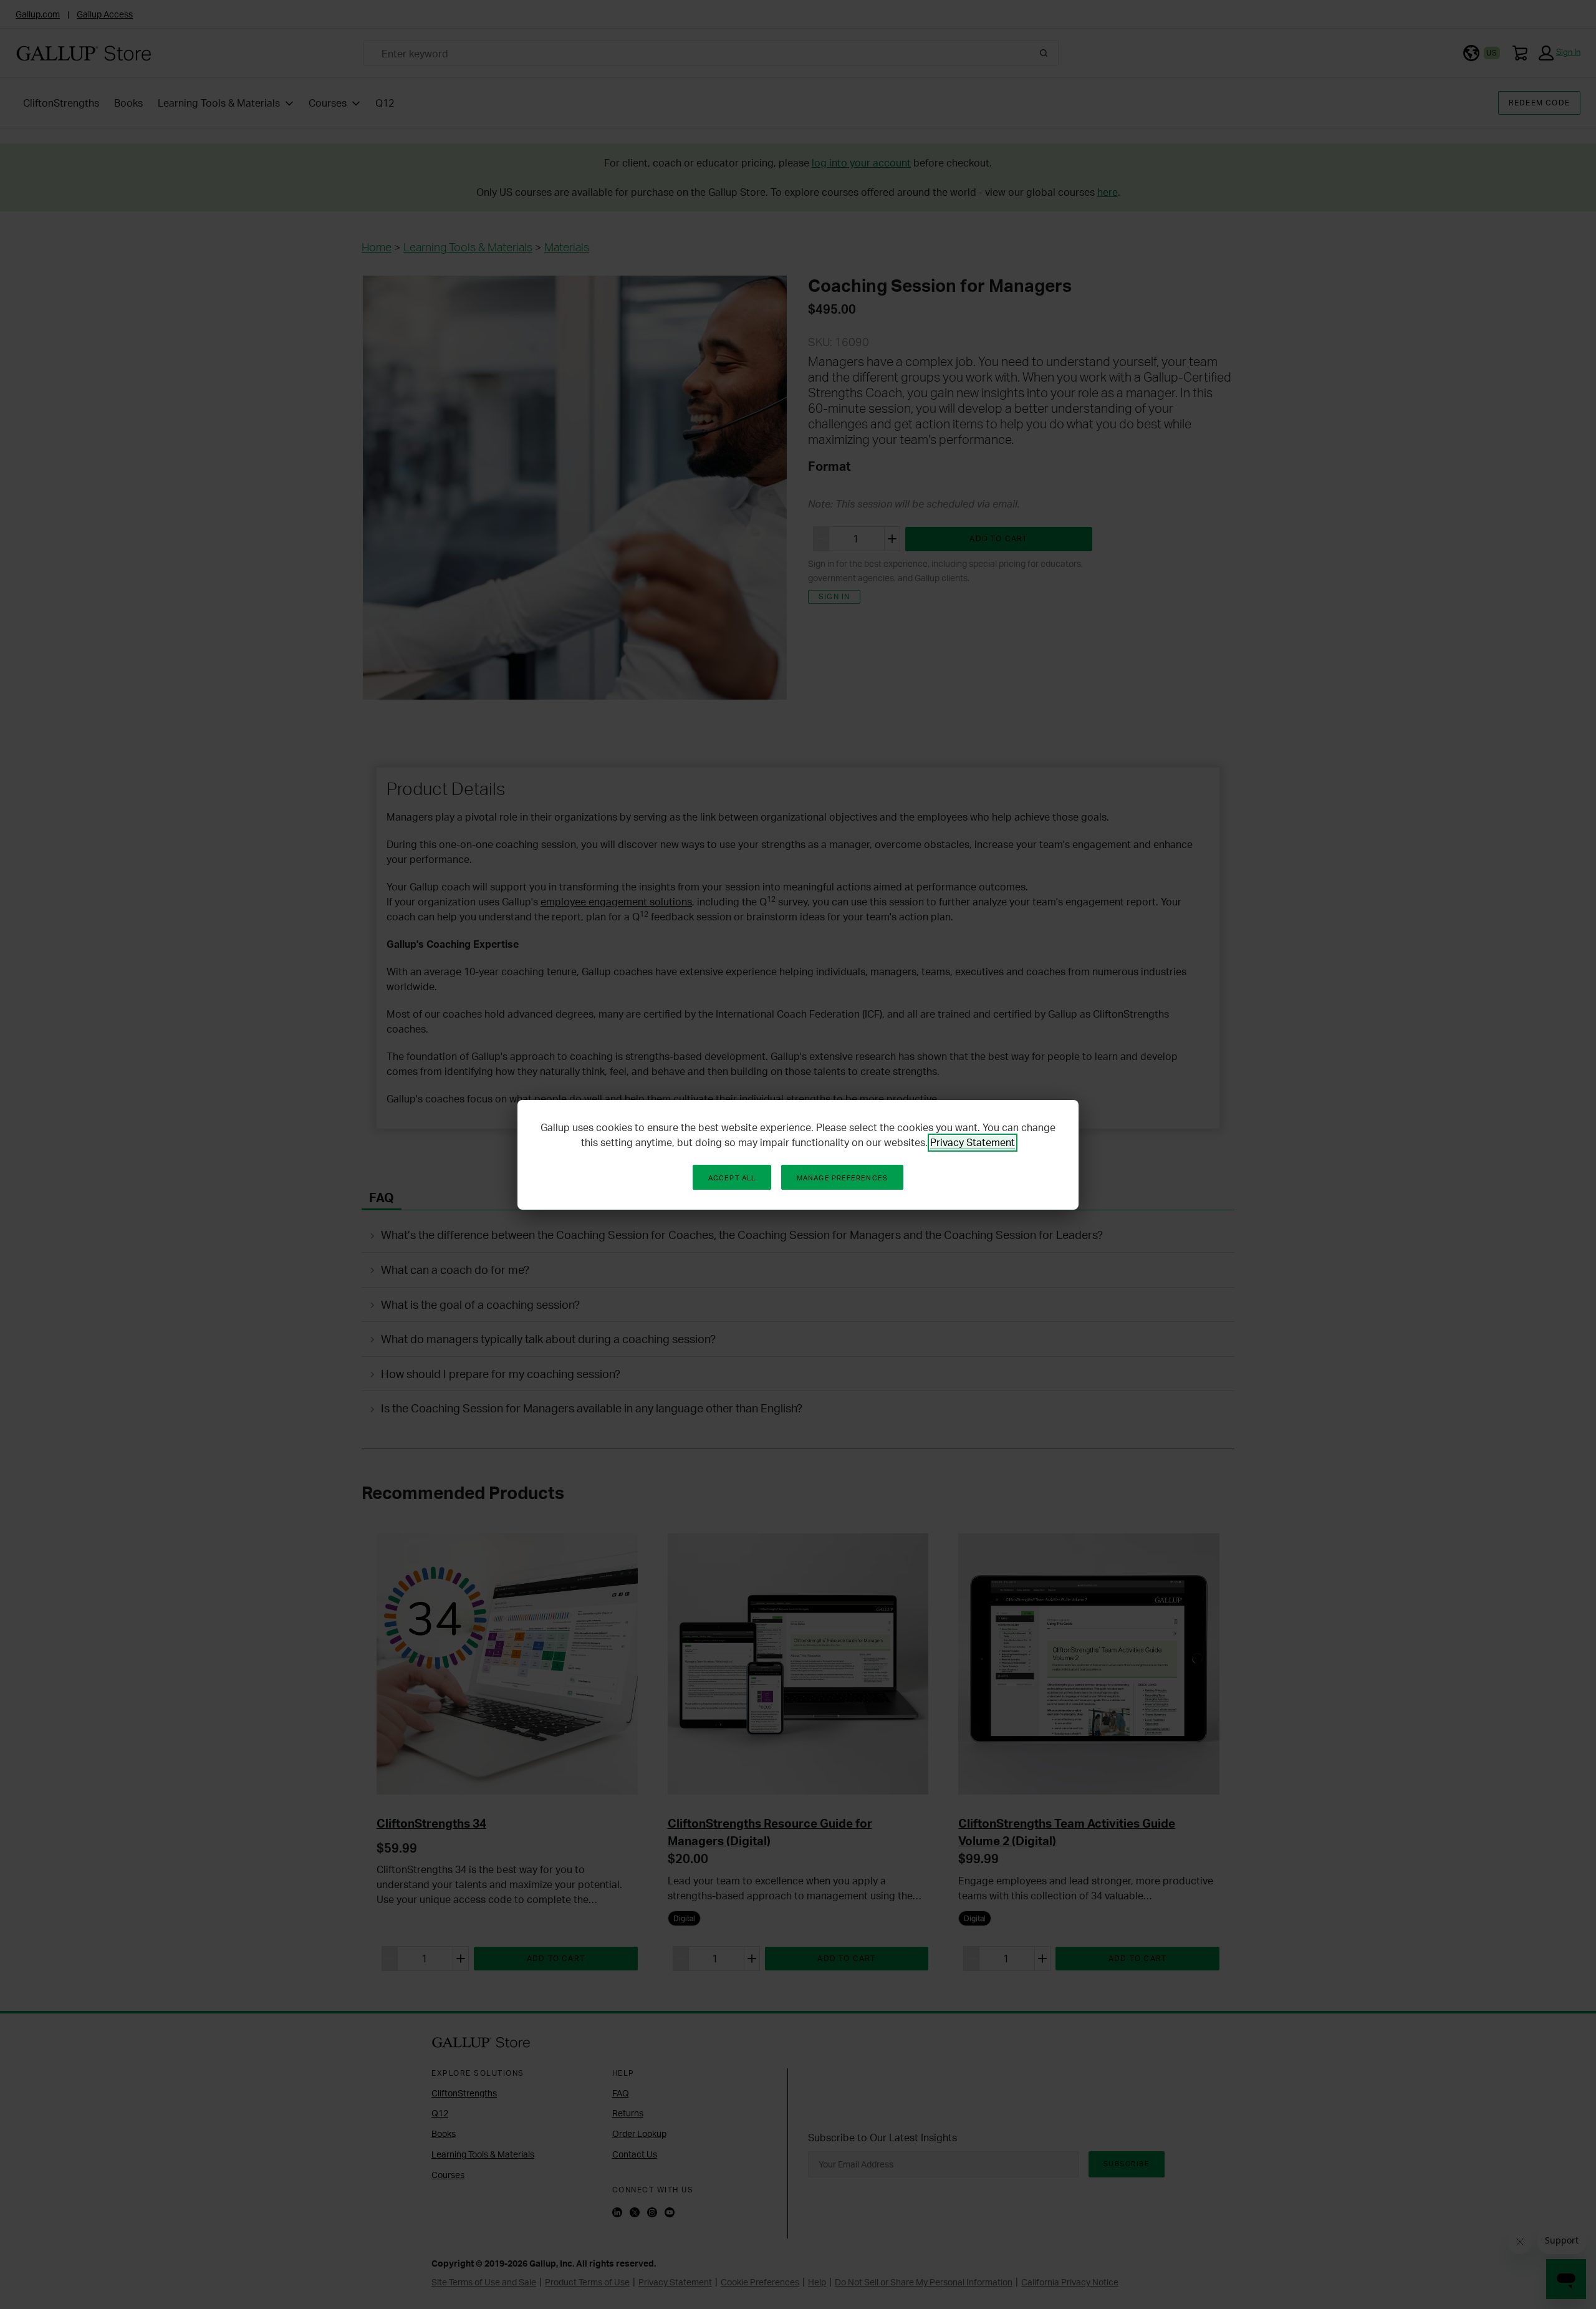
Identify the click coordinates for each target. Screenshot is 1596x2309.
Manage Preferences (842, 1178)
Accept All (732, 1178)
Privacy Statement (973, 1142)
